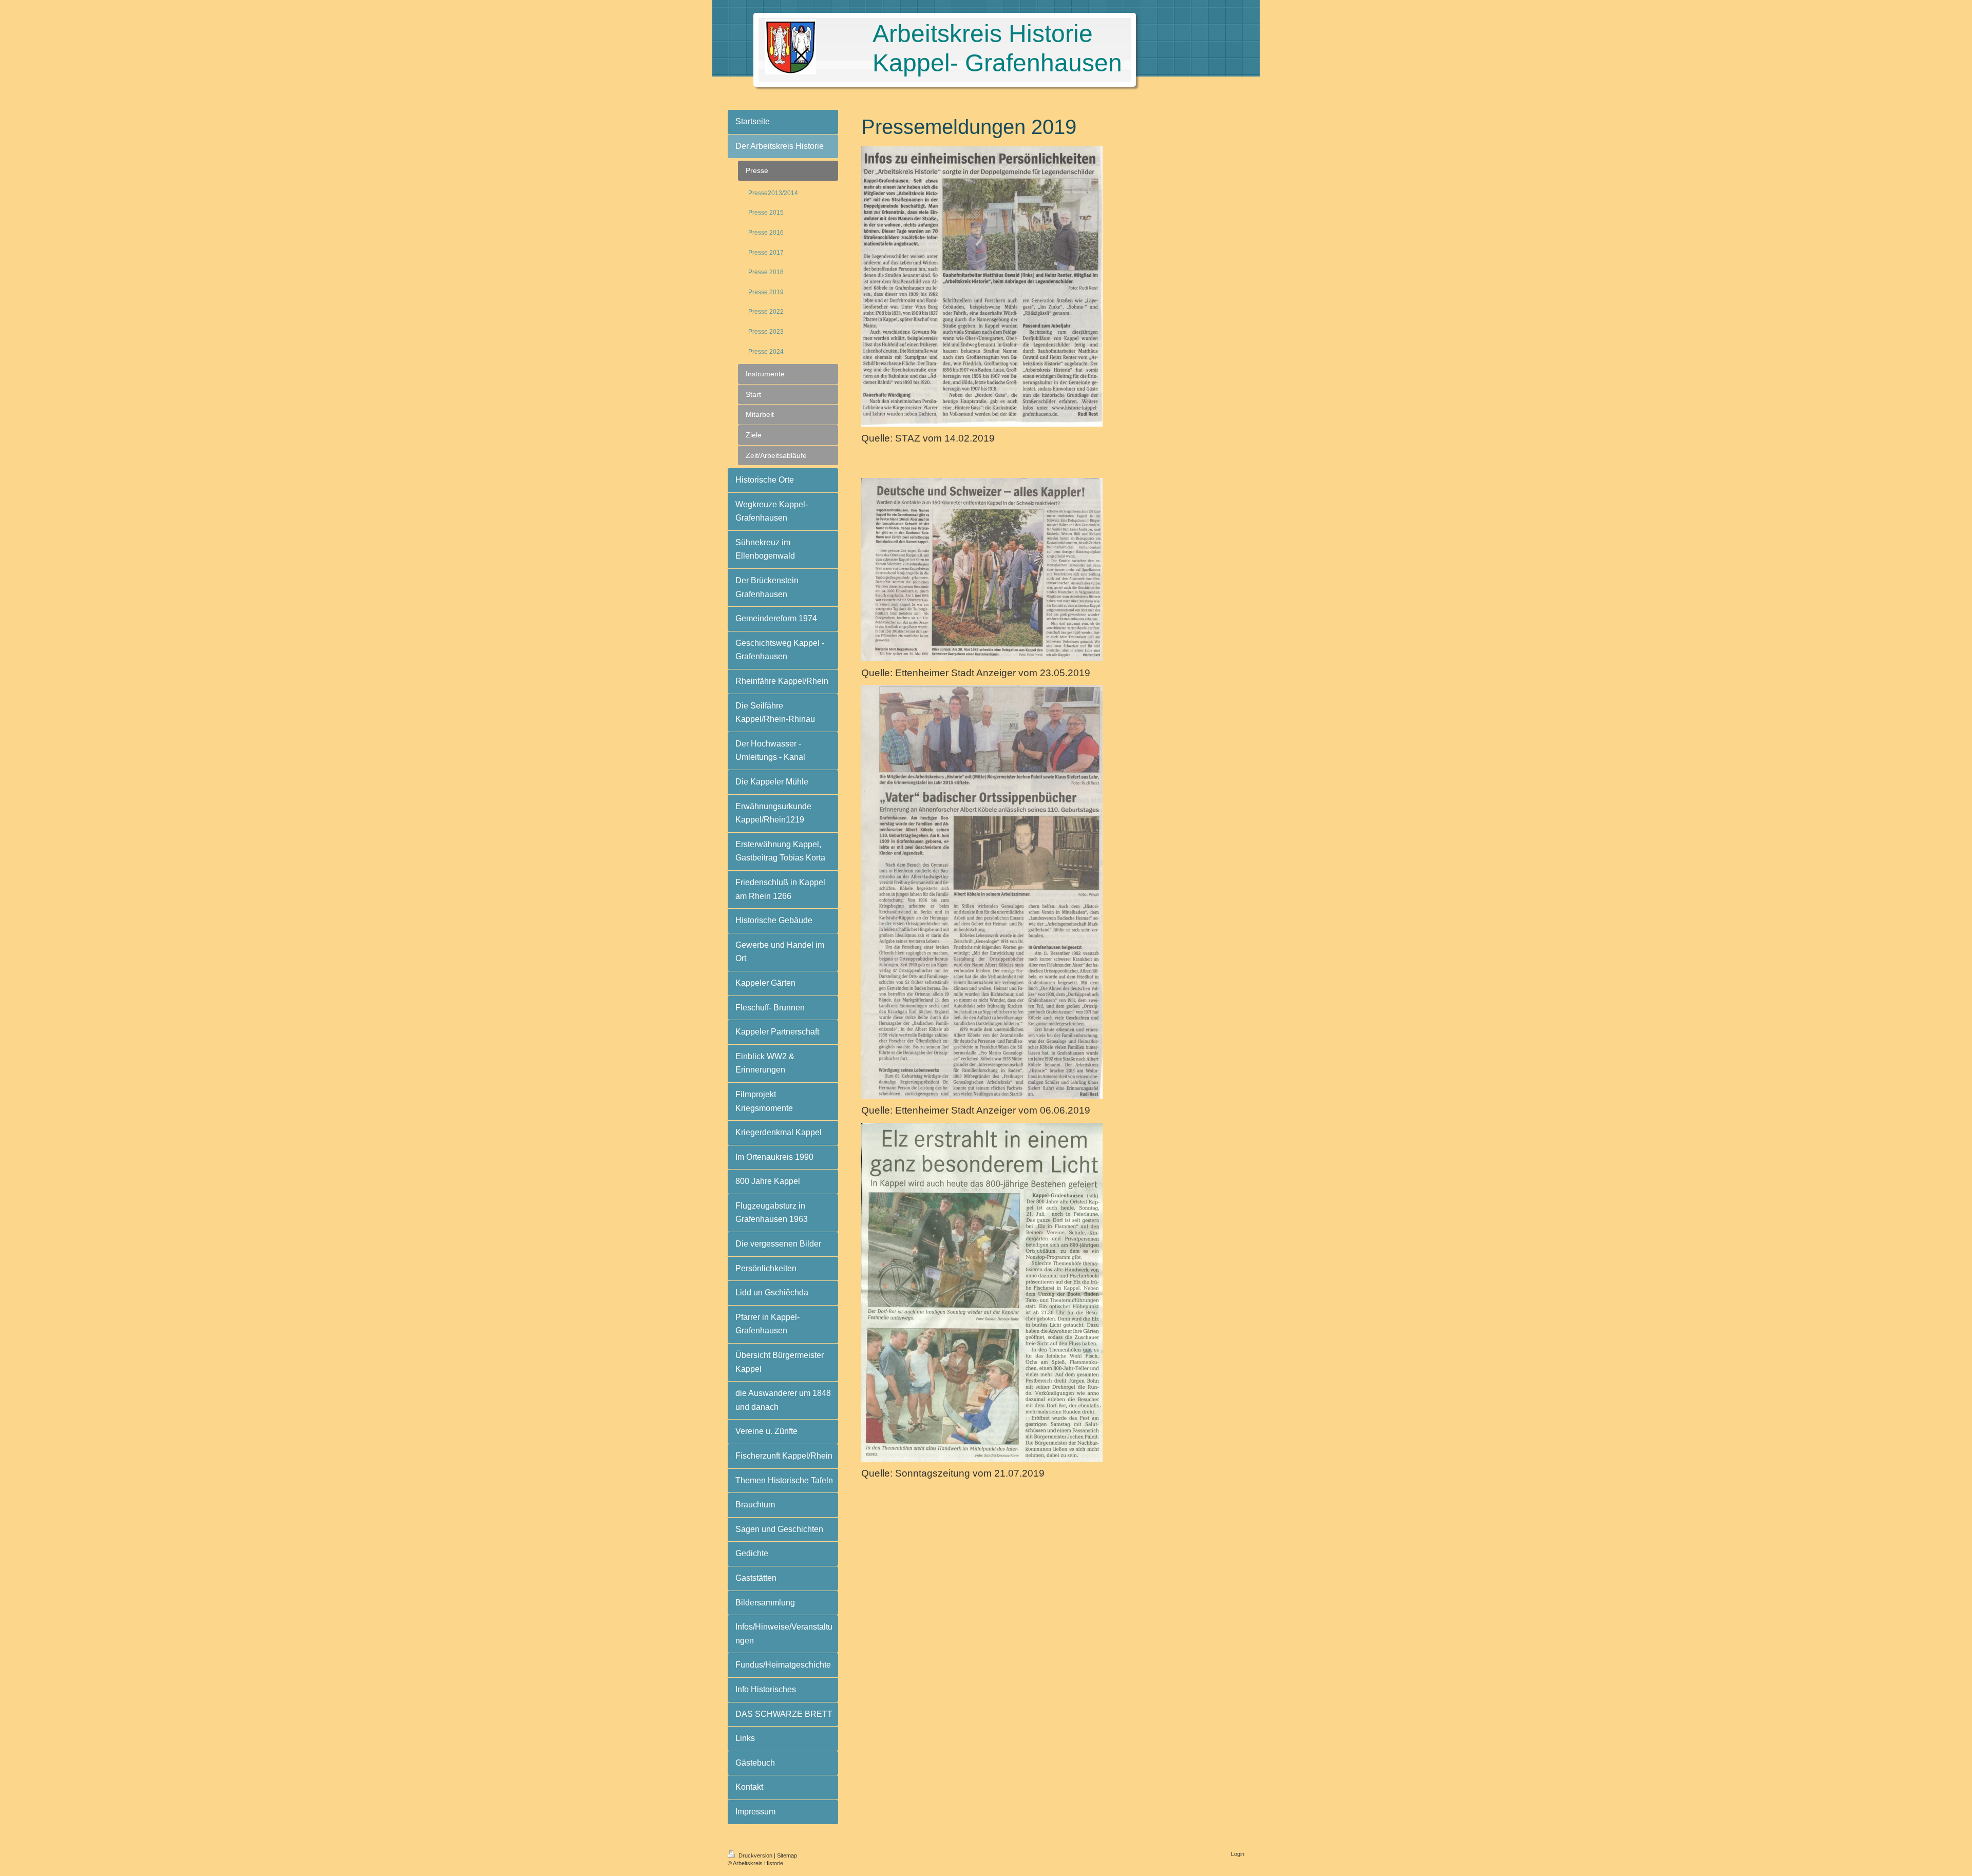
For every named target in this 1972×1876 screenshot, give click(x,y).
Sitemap (787, 1855)
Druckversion (755, 1855)
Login (1238, 1854)
